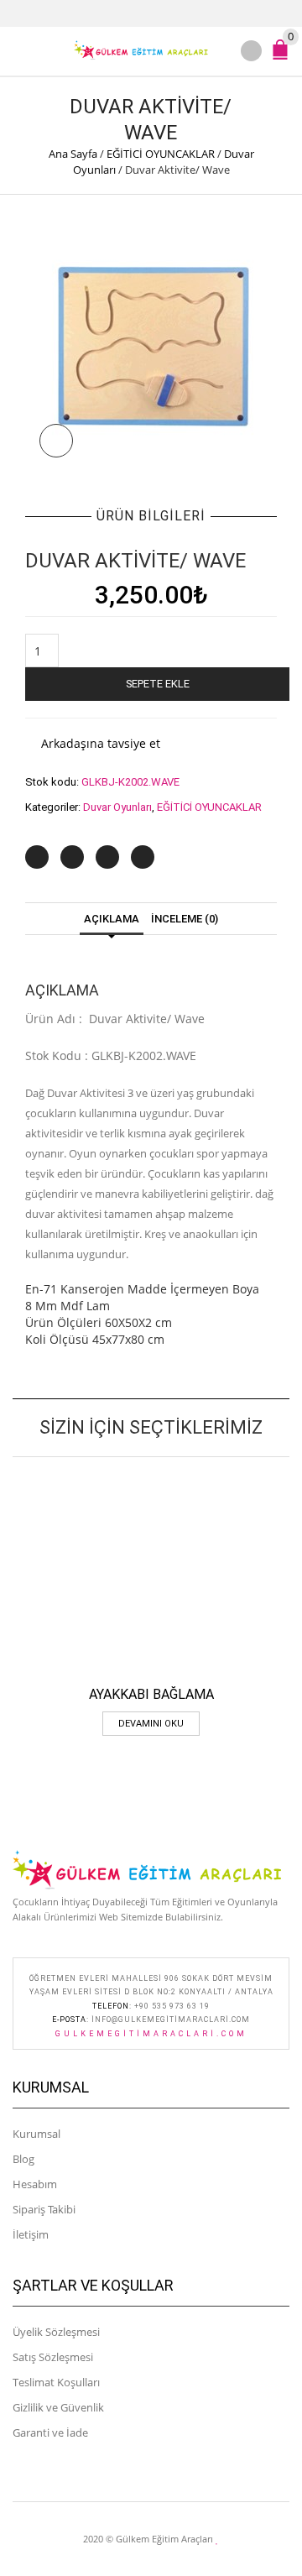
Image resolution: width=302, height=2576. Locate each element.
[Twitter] (37, 857)
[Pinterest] (107, 857)
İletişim (31, 2234)
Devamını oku (151, 1724)
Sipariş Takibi (44, 2209)
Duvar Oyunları (117, 807)
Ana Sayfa (73, 154)
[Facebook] (72, 857)
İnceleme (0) (185, 919)
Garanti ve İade (50, 2432)
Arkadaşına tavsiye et (101, 743)
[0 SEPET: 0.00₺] (284, 57)
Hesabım (35, 2184)
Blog (23, 2159)
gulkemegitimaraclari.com (151, 2034)
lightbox (56, 441)
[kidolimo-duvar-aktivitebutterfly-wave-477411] (151, 346)
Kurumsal (36, 2134)
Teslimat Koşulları (56, 2382)
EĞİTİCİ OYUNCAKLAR (161, 154)
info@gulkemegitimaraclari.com (171, 2020)
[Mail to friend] (143, 857)
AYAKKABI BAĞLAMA (151, 1694)
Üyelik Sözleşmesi (56, 2332)
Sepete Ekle (158, 684)
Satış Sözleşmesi (53, 2357)
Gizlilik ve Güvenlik (58, 2407)
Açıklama (112, 919)
